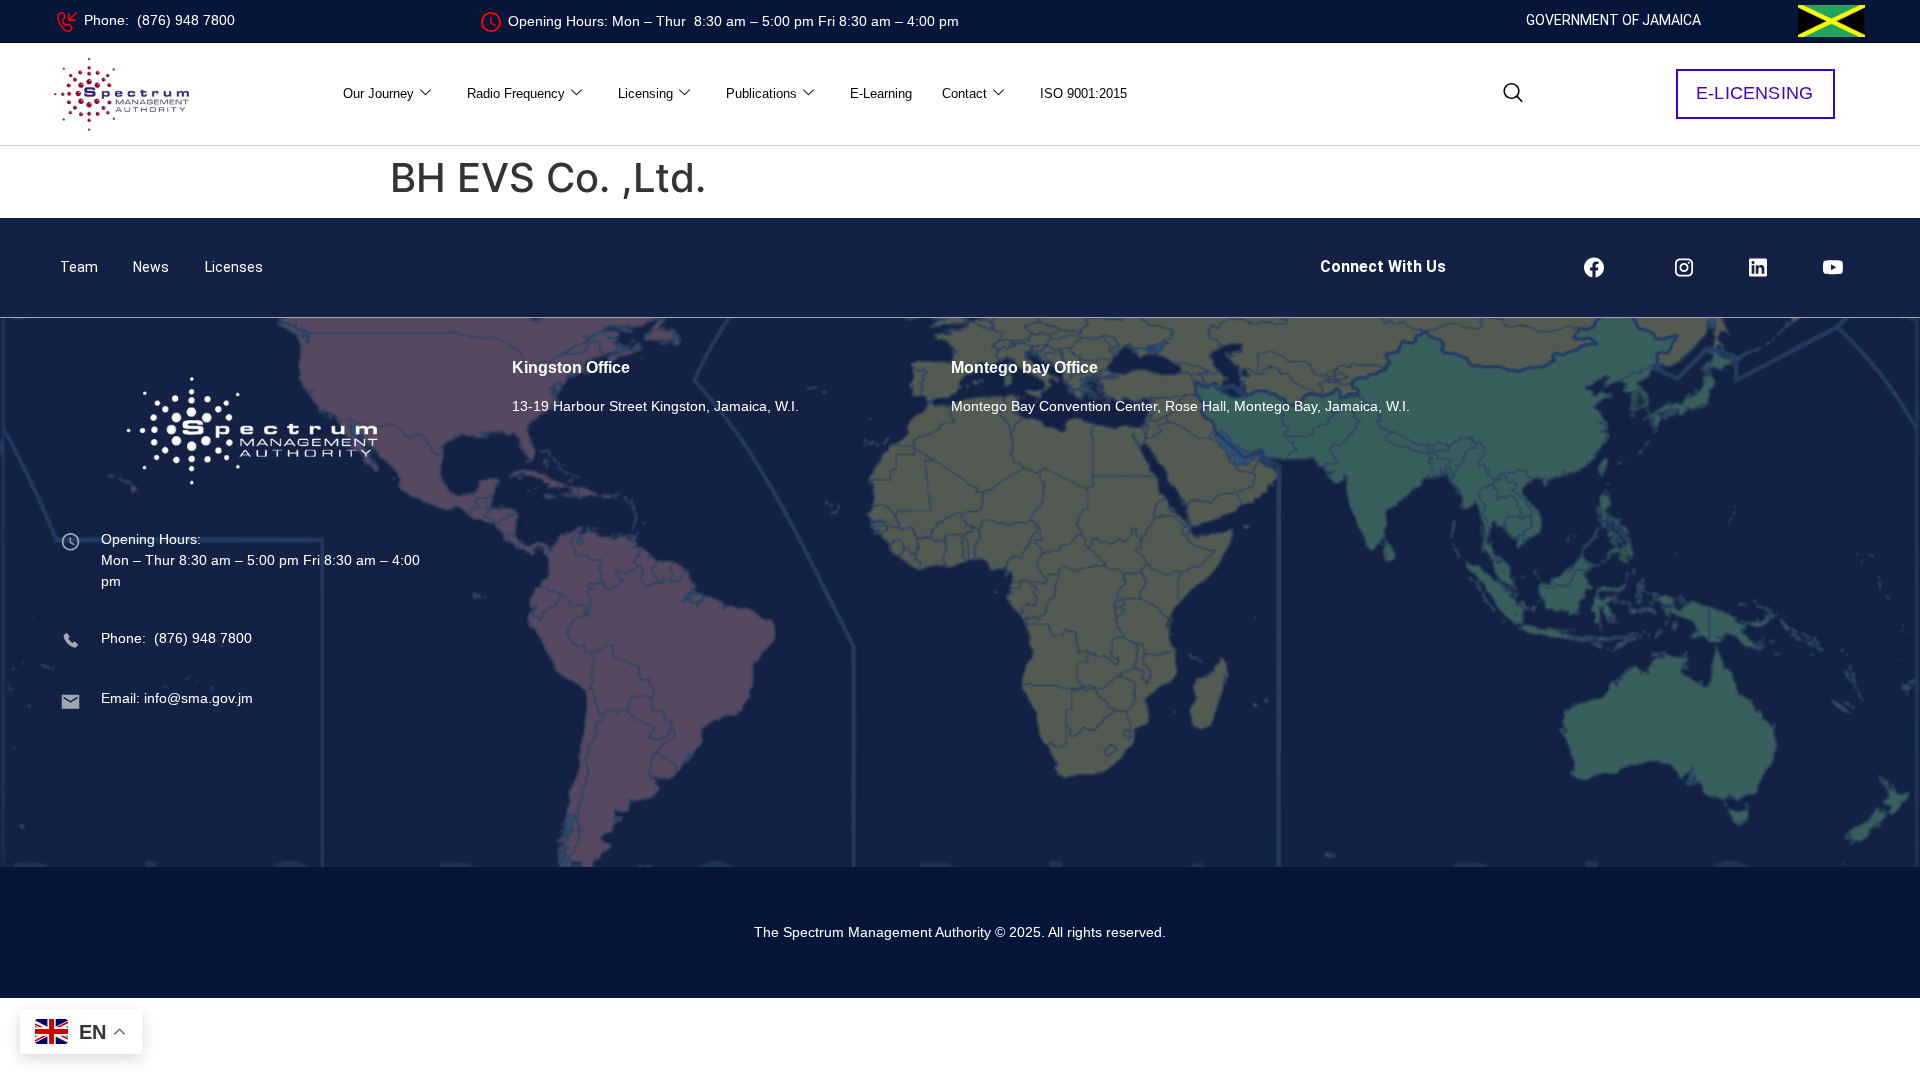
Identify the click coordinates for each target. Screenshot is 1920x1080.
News (151, 267)
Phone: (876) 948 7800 (159, 20)
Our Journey (378, 93)
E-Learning (881, 93)
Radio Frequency (516, 93)
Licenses (234, 267)
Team (79, 267)
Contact (964, 93)
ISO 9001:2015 (1083, 93)
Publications (761, 93)
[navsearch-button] (1513, 94)
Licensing (645, 93)
